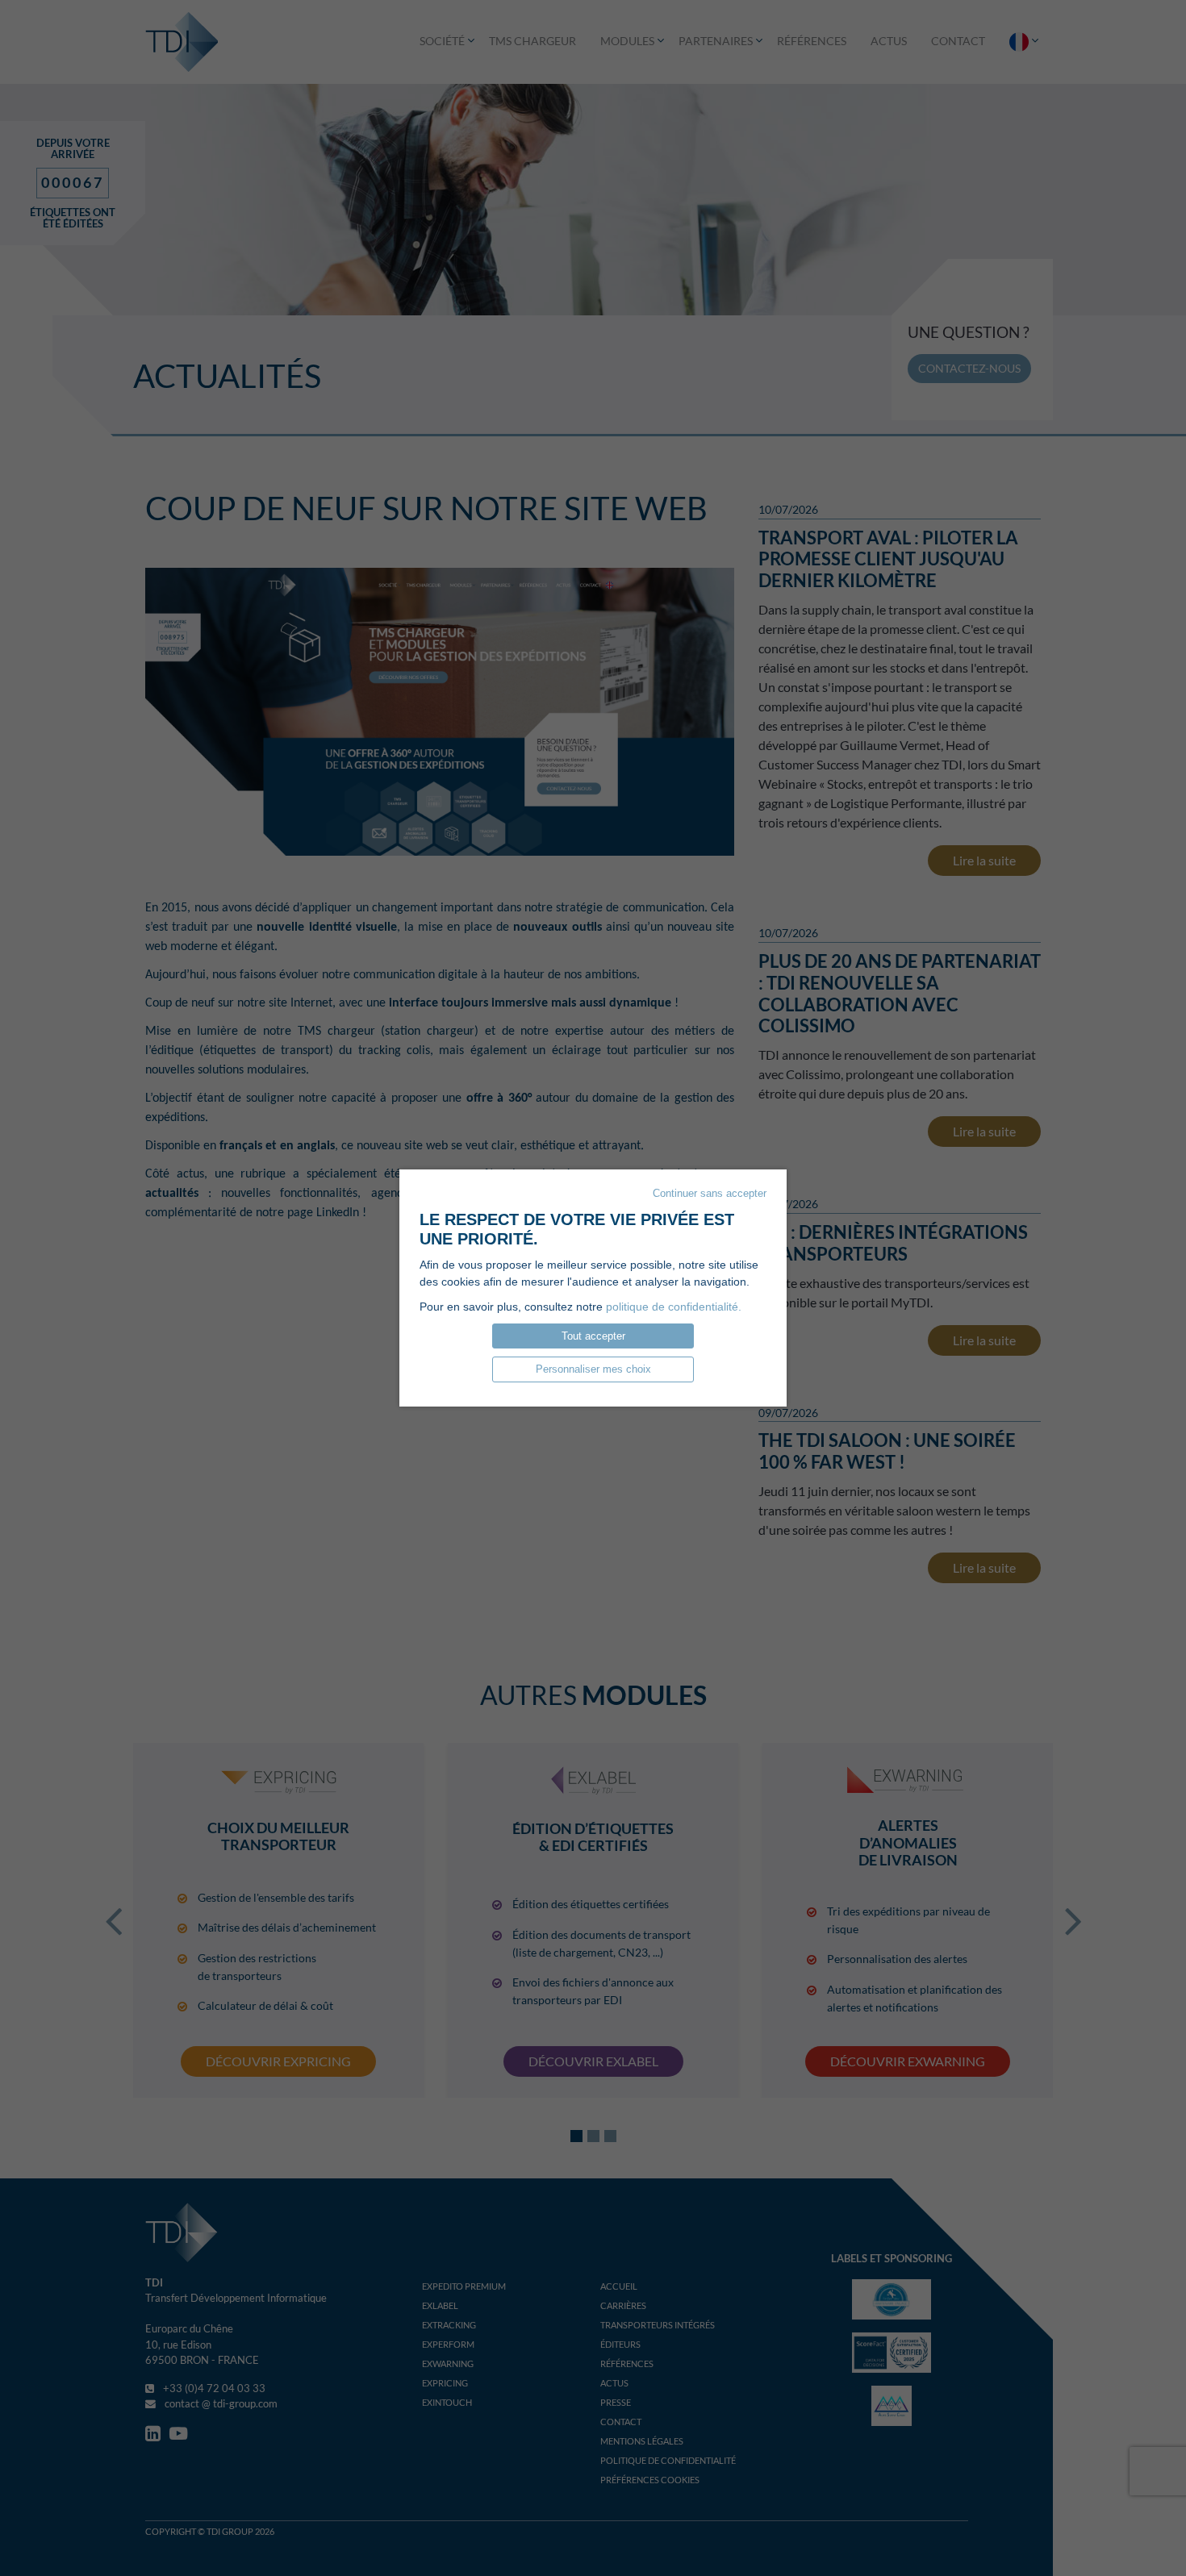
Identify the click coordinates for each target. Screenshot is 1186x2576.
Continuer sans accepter (710, 1193)
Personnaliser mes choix (593, 1369)
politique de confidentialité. (674, 1307)
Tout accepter (593, 1336)
